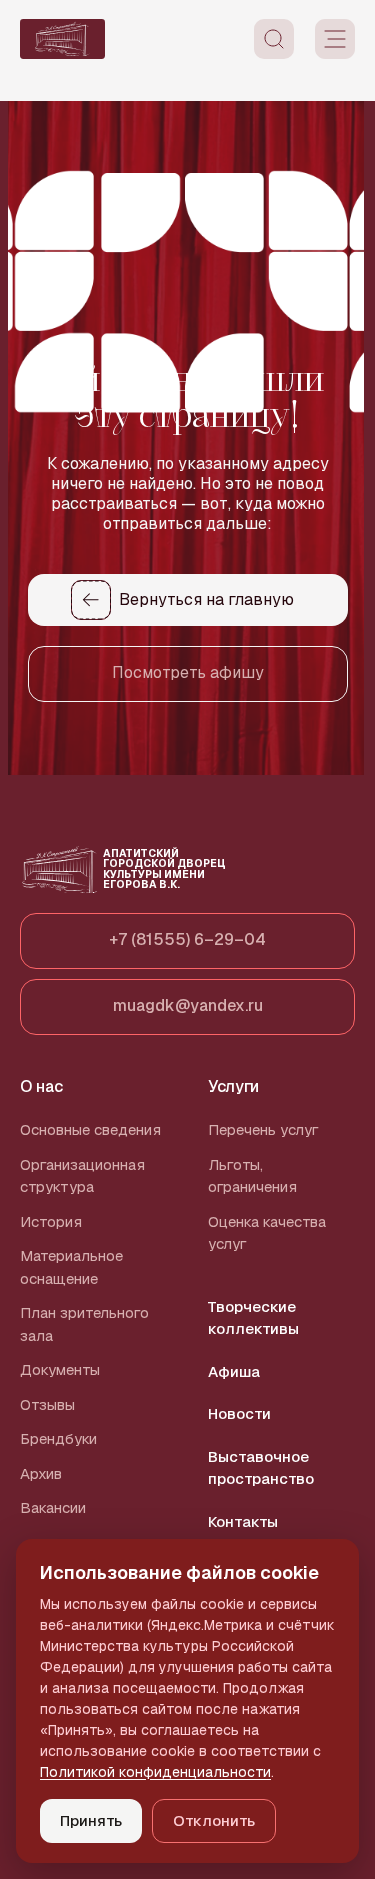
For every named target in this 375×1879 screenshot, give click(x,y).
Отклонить (214, 1820)
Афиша (234, 1371)
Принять (91, 1820)
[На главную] (62, 39)
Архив (41, 1473)
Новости (239, 1413)
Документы (60, 1369)
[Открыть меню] (335, 39)
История (51, 1221)
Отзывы (47, 1404)
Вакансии (53, 1507)
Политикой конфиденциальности (155, 1772)
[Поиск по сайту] (274, 39)
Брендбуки (58, 1438)
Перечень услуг (263, 1129)
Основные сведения (90, 1129)
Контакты (243, 1521)
